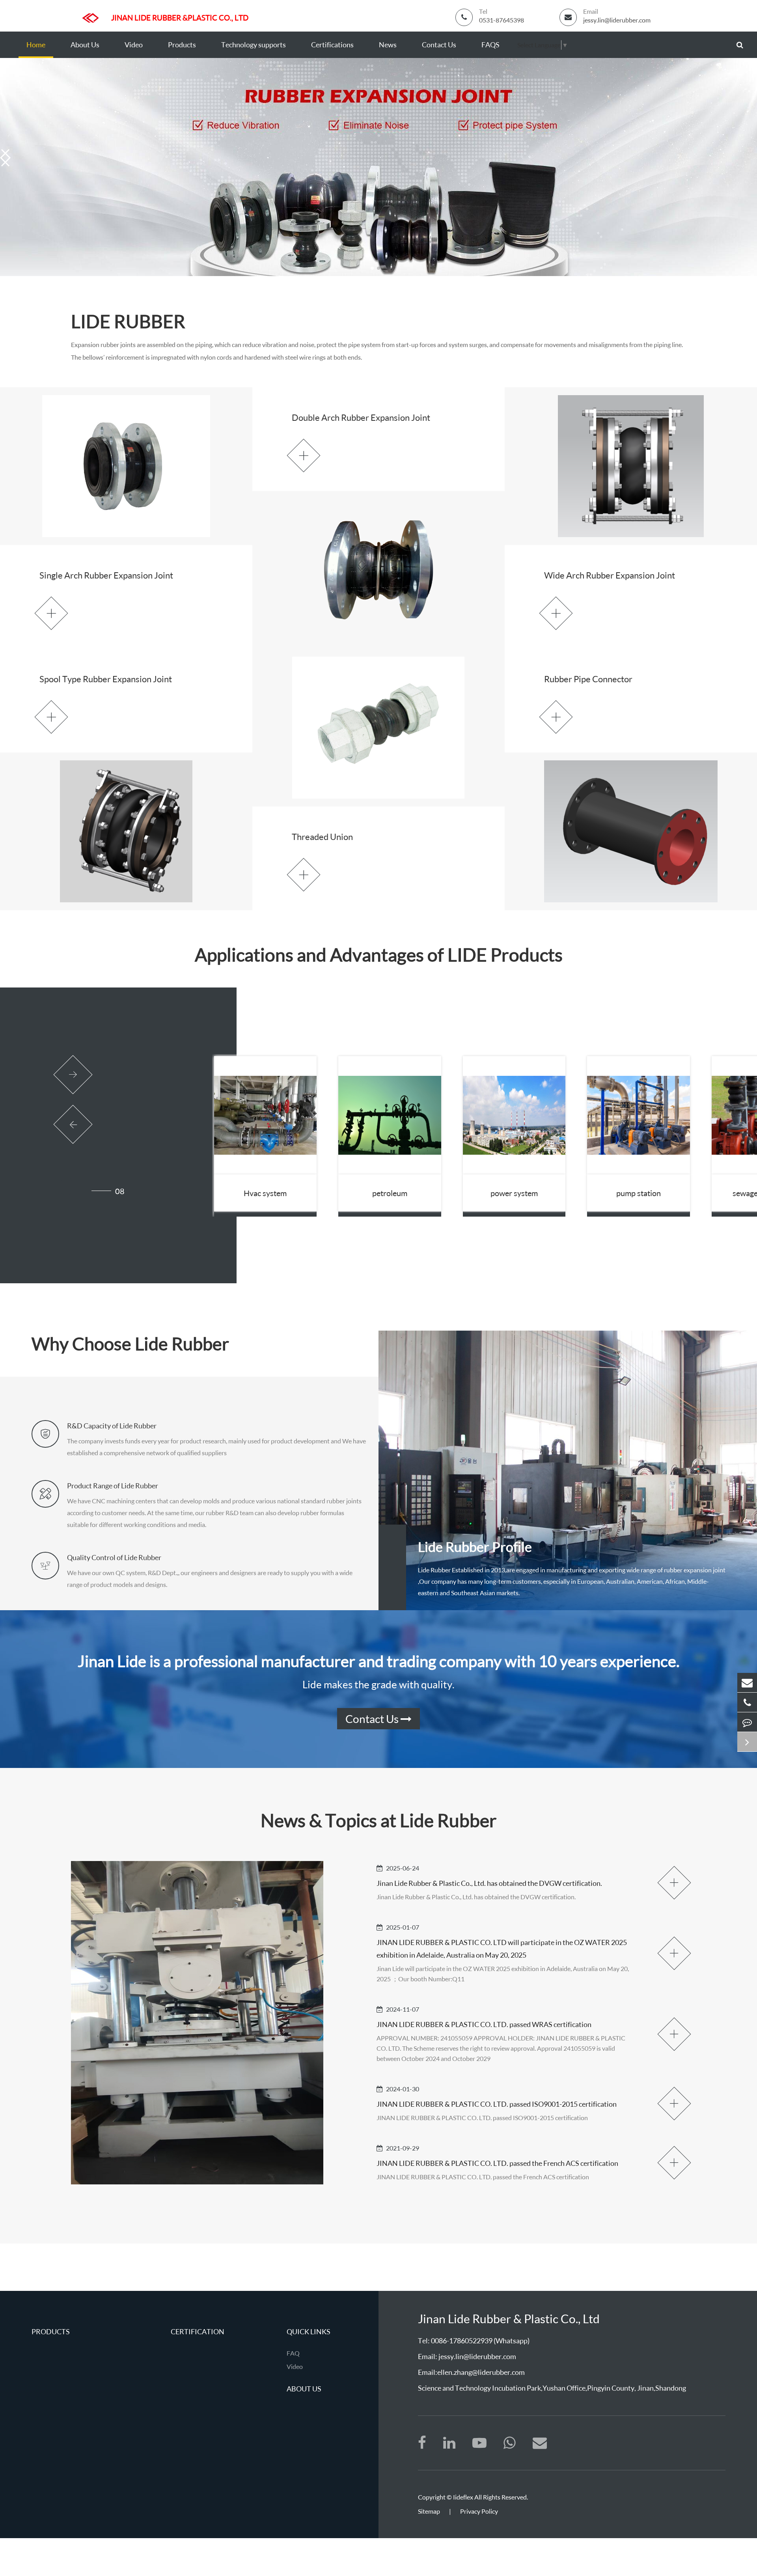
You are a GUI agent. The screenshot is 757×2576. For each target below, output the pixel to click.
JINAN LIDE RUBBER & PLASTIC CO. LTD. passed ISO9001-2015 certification (497, 2104)
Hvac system (265, 1193)
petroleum (390, 1193)
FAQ (293, 2353)
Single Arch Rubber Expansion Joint (106, 575)
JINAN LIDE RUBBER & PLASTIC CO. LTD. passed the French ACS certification (497, 2163)
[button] (5, 158)
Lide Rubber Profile (475, 1547)
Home (36, 45)
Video (134, 45)
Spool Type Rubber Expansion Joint (106, 679)
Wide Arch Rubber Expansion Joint (610, 575)
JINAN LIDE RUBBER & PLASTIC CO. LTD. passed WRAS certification (484, 2024)
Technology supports (254, 45)
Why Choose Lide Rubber (130, 1344)
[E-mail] (747, 1683)
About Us (85, 45)
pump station (639, 1193)
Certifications (332, 45)
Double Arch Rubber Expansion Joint (361, 417)
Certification (198, 2331)
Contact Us (439, 45)
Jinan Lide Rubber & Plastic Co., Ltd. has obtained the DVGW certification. (489, 1883)
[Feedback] (747, 1722)
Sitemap (429, 2511)
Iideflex (463, 2497)
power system (514, 1193)
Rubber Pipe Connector (588, 679)
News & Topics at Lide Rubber (379, 1820)
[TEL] (747, 1702)
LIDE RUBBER (128, 321)
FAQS (490, 45)
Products (182, 45)
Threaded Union (322, 837)
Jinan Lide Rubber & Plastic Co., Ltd (509, 2318)
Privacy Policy (479, 2511)
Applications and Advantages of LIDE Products (379, 955)
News (388, 45)
